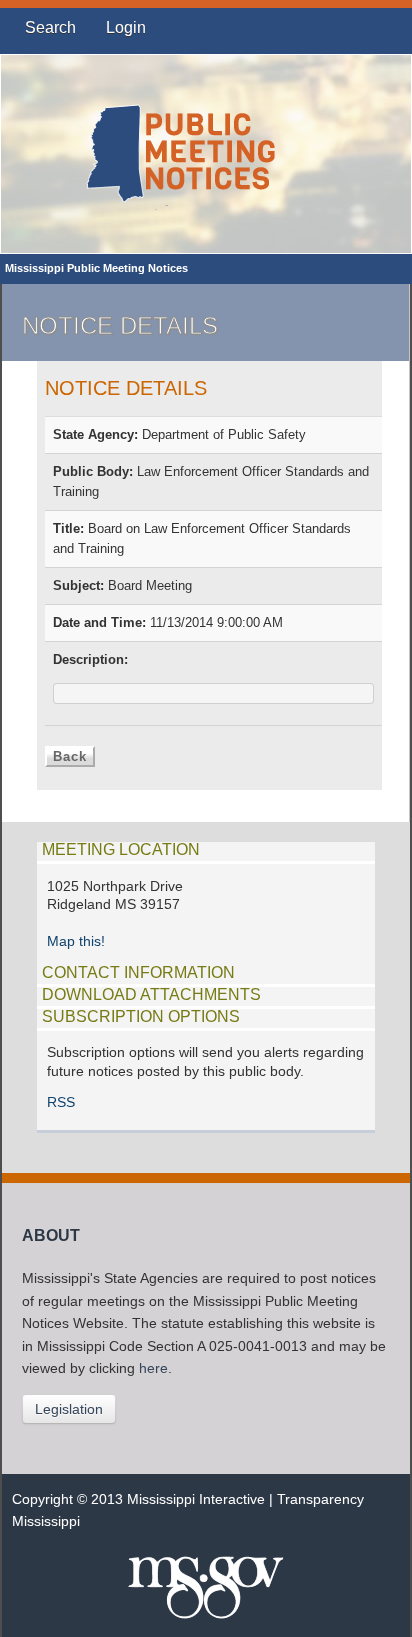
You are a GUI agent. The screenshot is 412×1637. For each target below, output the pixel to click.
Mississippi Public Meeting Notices (96, 268)
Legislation (69, 1409)
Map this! (76, 941)
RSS (61, 1102)
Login (126, 27)
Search (50, 27)
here (153, 1368)
